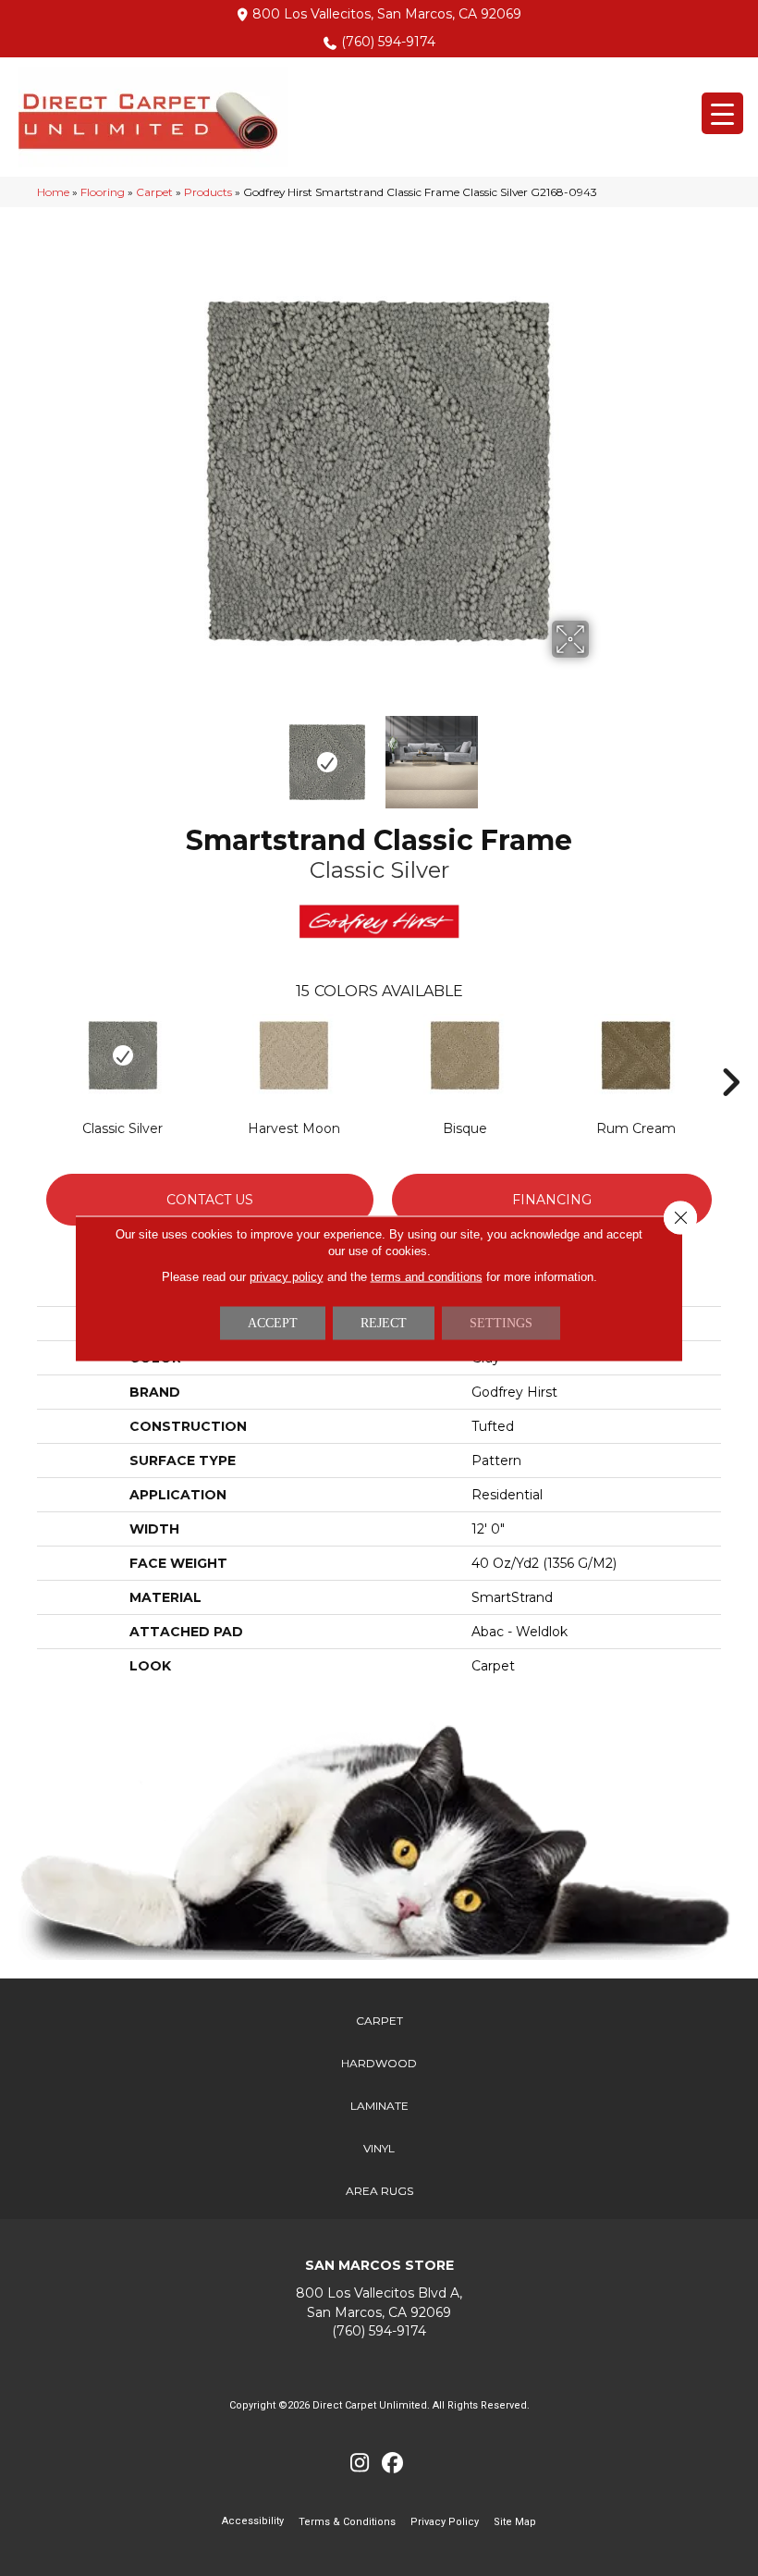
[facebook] (392, 2464)
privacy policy (287, 1276)
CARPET (379, 2021)
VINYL (379, 2148)
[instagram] (360, 2464)
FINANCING (552, 1200)
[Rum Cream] (636, 1055)
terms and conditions (427, 1276)
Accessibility (253, 2521)
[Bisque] (465, 1055)
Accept (273, 1322)
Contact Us (210, 1200)
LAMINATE (379, 2106)
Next (601, 753)
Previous (157, 753)
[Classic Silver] (122, 1055)
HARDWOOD (379, 2063)
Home (53, 192)
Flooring (103, 192)
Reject (384, 1322)
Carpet (154, 192)
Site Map (515, 2522)
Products (208, 192)
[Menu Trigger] (722, 113)
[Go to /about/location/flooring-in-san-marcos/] (379, 2303)
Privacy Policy (445, 2522)
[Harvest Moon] (293, 1055)
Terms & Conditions (347, 2522)
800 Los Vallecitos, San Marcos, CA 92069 (387, 14)
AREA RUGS (379, 2191)
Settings (501, 1322)
